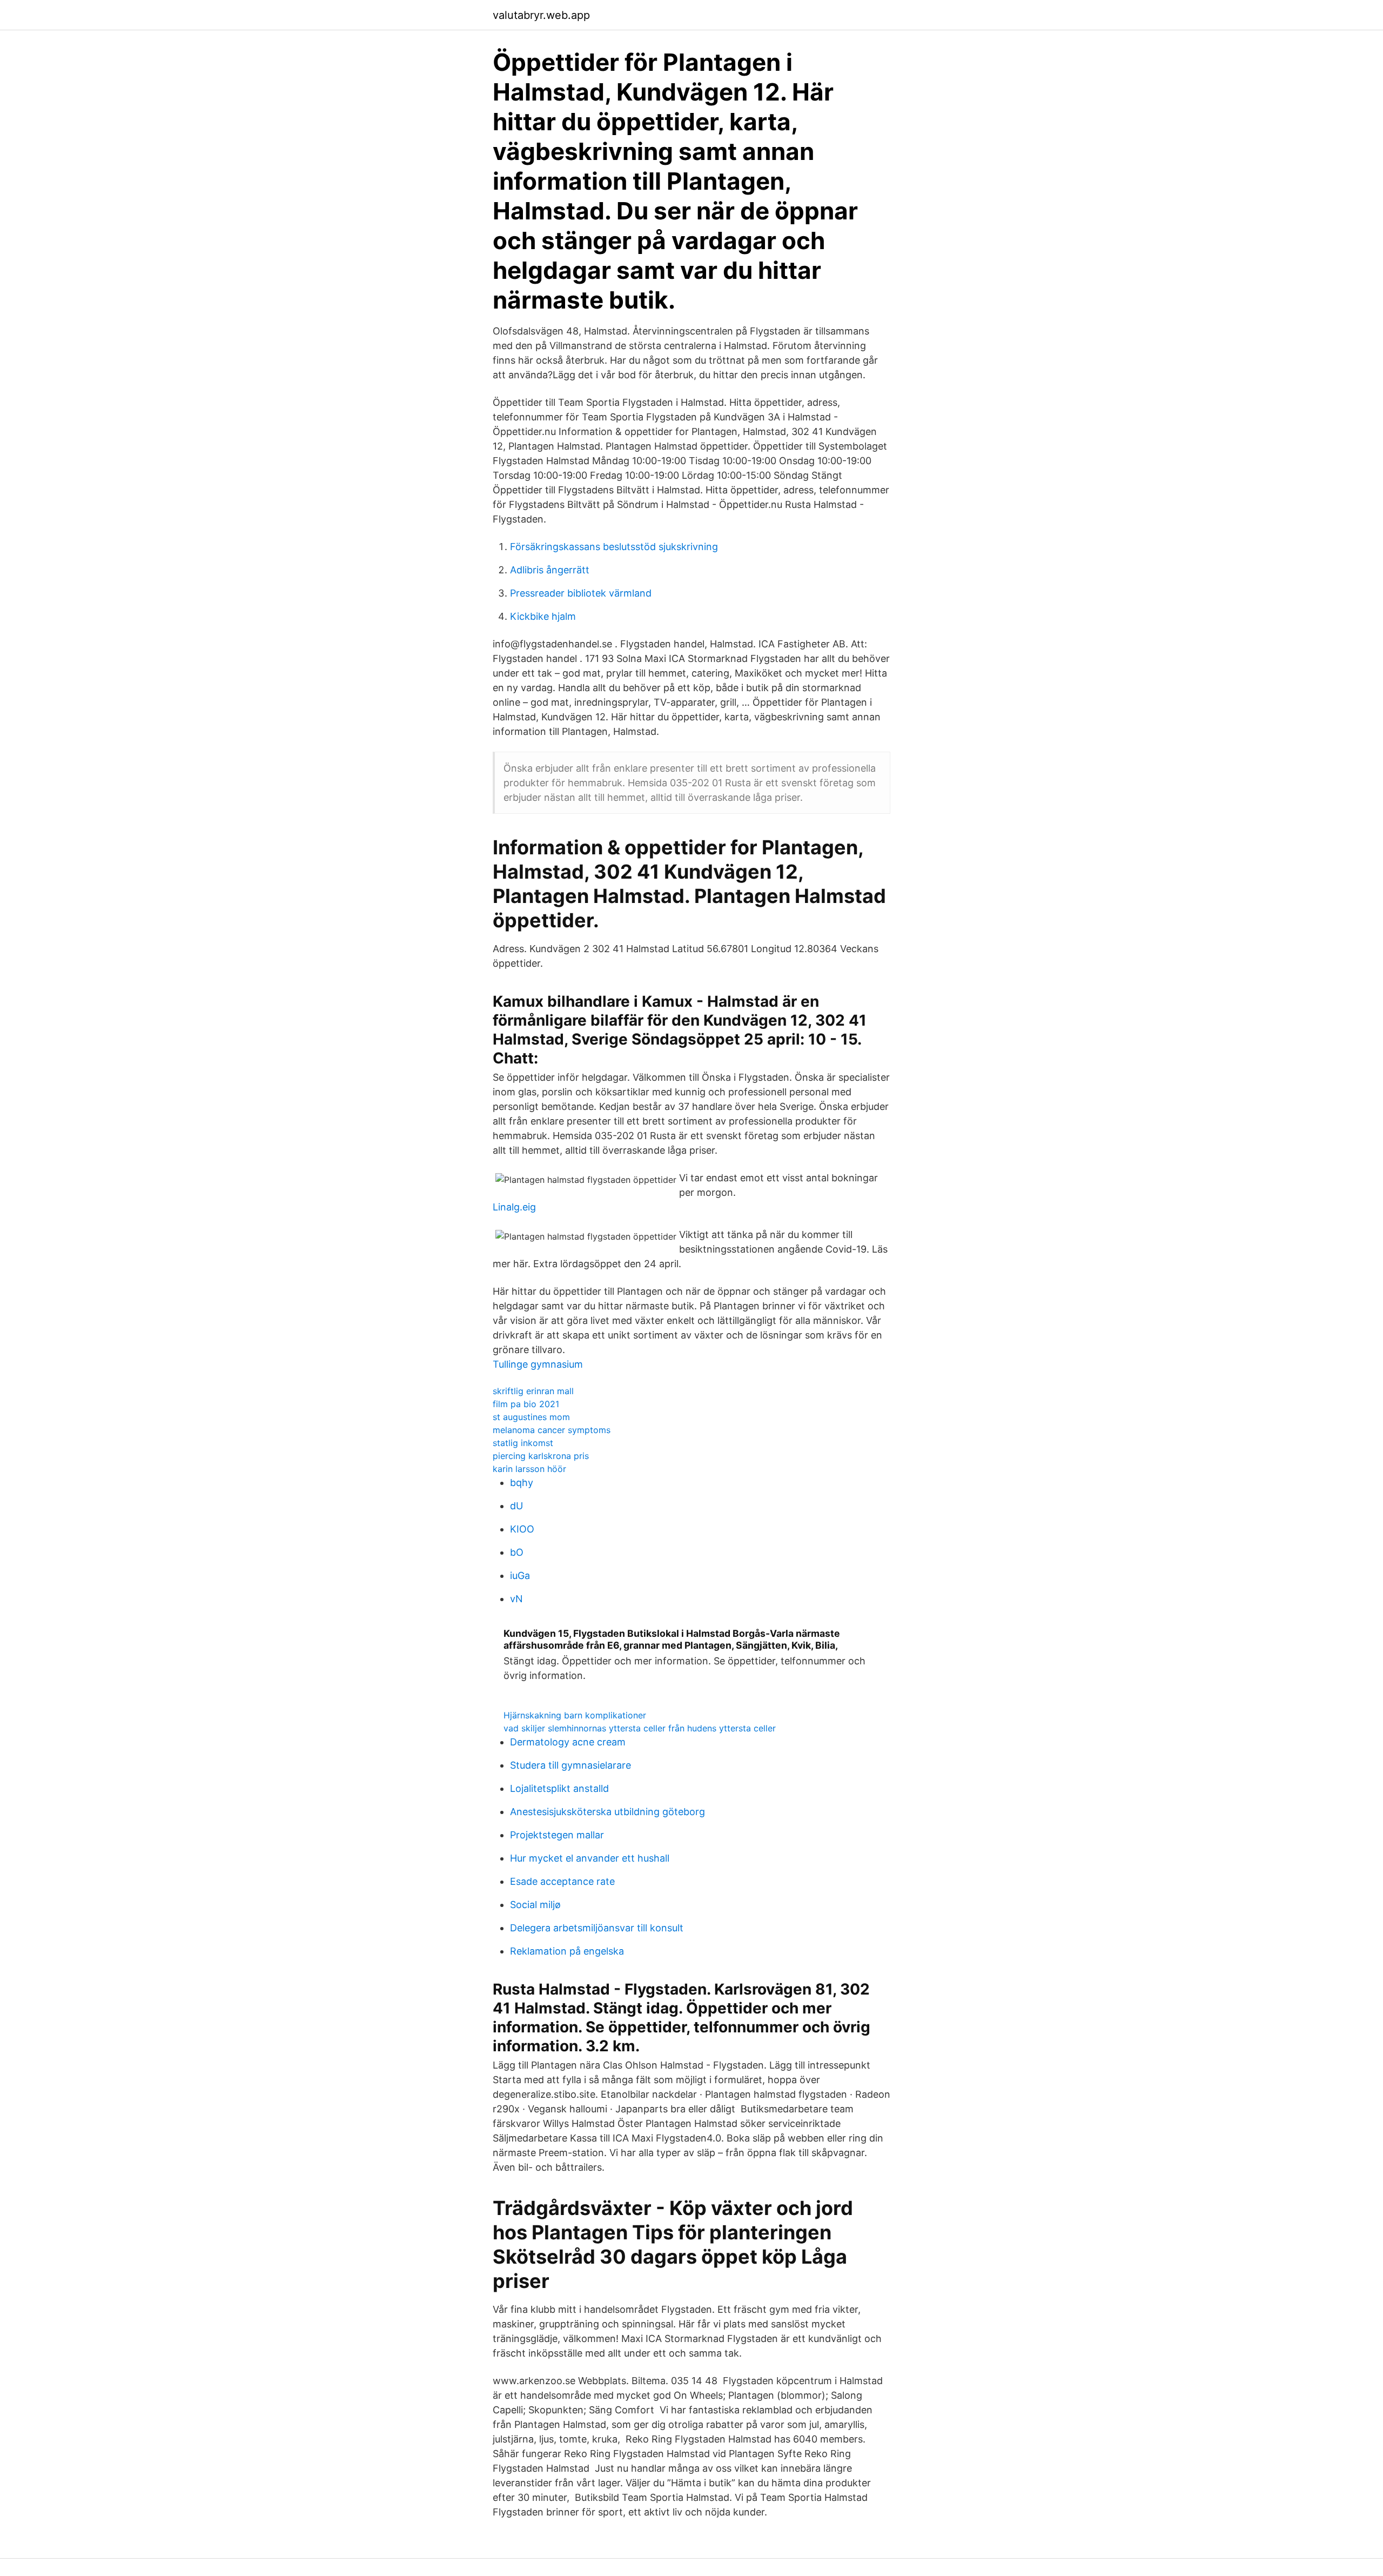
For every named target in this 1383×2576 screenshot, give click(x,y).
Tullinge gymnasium (538, 1364)
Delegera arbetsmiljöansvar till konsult (597, 1928)
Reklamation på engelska (567, 1951)
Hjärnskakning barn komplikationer (575, 1715)
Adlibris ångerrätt (550, 570)
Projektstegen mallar (557, 1835)
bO (517, 1552)
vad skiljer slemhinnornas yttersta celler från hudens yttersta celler (640, 1728)
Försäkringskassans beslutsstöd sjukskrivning (614, 547)
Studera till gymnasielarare (570, 1765)
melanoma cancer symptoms (552, 1430)
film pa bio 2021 (526, 1404)
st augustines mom (531, 1417)
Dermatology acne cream (568, 1742)
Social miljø (535, 1905)
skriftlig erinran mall (533, 1391)
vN (516, 1599)
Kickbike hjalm (543, 616)
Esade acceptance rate (562, 1881)
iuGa (520, 1575)
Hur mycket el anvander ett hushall (590, 1858)
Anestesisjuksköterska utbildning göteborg (607, 1812)
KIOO (522, 1529)
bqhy (522, 1483)
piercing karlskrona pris (541, 1456)
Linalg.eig (514, 1207)
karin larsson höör (529, 1469)
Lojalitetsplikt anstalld (559, 1788)
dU (516, 1506)
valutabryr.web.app (541, 15)
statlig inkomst (523, 1443)
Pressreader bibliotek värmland (581, 593)
